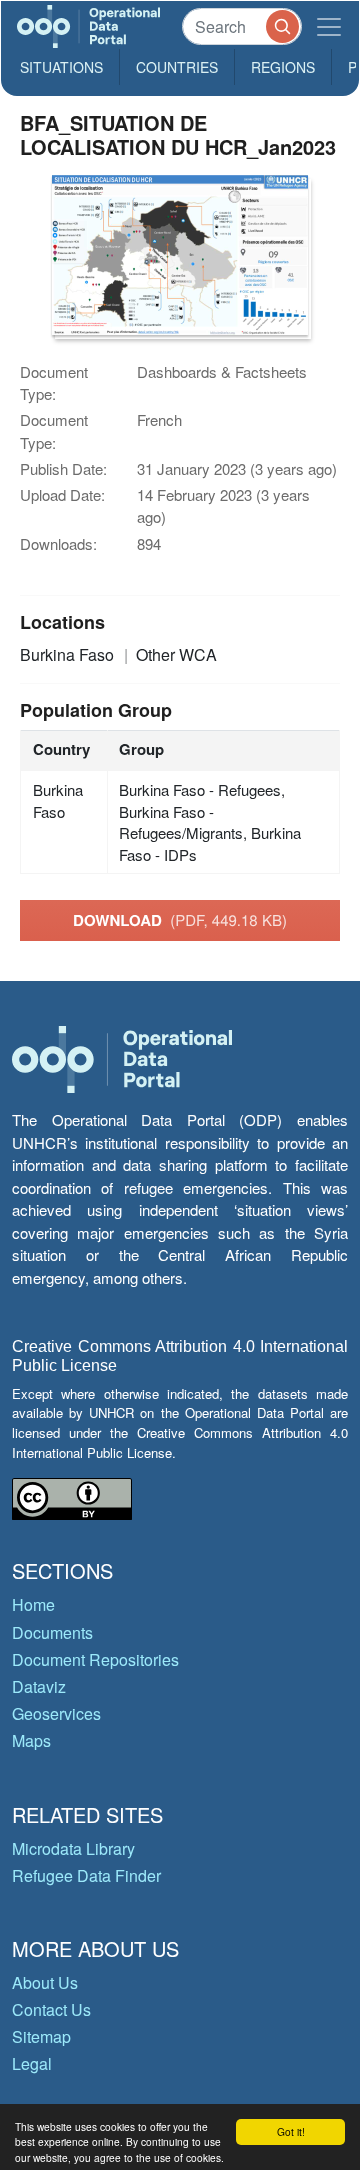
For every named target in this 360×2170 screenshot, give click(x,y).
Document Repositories (95, 1659)
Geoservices (56, 1713)
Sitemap (41, 2036)
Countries (177, 67)
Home (33, 1604)
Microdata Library (73, 1848)
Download (180, 920)
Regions (283, 67)
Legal (32, 2063)
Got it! (291, 2131)
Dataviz (39, 1686)
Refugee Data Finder (86, 1875)
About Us (45, 1982)
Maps (31, 1740)
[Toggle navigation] (329, 26)
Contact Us (51, 2009)
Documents (52, 1632)
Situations (61, 67)
